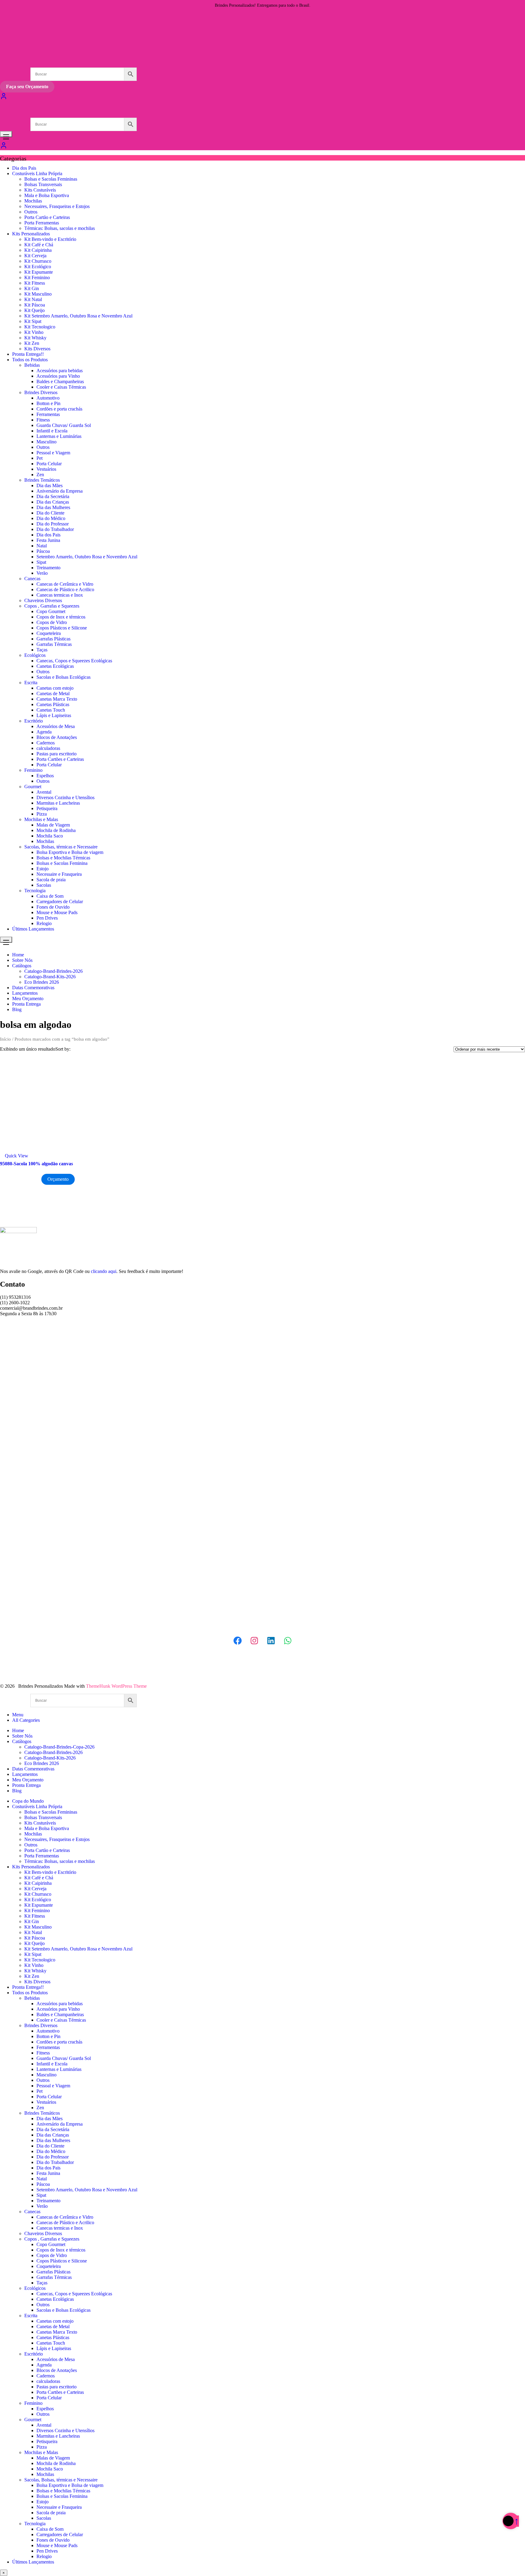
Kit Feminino (37, 277)
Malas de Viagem (53, 825)
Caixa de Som (50, 896)
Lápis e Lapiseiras (54, 715)
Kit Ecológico (38, 267)
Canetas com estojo (55, 688)
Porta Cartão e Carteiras (47, 217)
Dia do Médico (51, 518)
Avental (44, 792)
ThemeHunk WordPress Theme (116, 1686)
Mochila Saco (50, 836)
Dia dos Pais (24, 168)
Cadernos (46, 743)
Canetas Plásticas (53, 704)
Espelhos (45, 776)
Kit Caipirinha (38, 250)
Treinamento (48, 568)
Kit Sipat (33, 321)
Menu (18, 1715)
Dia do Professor (53, 524)
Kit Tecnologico (40, 327)
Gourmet (33, 787)
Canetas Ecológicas (55, 666)
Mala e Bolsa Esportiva (47, 195)
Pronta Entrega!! (28, 354)
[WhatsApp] (288, 1641)
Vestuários (46, 469)
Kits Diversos (37, 349)
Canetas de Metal (53, 693)
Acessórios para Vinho (58, 376)
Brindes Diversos (41, 392)
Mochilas (33, 201)
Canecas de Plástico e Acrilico (65, 589)
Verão (42, 573)
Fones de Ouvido (53, 907)
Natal (42, 546)
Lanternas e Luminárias (59, 436)
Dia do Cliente (50, 513)
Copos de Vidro (52, 622)
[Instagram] (254, 1641)
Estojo (43, 869)
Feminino (33, 770)
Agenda (44, 732)
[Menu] (6, 134)
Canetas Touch (51, 710)
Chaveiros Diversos (43, 600)
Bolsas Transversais (43, 184)
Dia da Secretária (53, 496)
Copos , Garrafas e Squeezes (52, 606)
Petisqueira (47, 808)
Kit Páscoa (35, 305)
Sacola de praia (51, 880)
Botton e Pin (48, 403)
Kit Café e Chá (39, 245)
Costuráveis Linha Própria (37, 173)
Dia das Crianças (53, 502)
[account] (4, 147)
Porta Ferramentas (42, 223)
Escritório (34, 721)
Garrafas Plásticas (53, 639)
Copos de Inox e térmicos (61, 617)
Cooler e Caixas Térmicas (61, 387)
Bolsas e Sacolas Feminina (62, 863)
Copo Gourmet (51, 611)
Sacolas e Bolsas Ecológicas (63, 677)
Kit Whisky (35, 338)
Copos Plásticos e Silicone (62, 628)
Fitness (43, 420)
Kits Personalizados (31, 234)
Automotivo (48, 398)
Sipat (41, 562)
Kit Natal (33, 299)
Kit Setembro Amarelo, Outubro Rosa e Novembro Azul (78, 316)
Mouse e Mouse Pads (57, 912)
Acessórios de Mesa (56, 726)
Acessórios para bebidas (60, 371)
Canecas (32, 579)
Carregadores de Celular (60, 901)
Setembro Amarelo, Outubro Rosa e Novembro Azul (87, 557)
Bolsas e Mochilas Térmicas (63, 858)
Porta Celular (49, 464)
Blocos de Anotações (57, 737)
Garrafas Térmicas (54, 644)
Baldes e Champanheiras (60, 381)
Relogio (44, 923)
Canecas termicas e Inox (60, 595)
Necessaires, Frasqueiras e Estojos (57, 206)
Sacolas (44, 885)
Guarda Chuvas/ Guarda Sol (64, 425)
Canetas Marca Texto (57, 699)
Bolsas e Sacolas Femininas (51, 179)
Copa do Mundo (28, 1801)
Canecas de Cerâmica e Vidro (65, 584)
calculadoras (48, 748)
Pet (39, 458)
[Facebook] (238, 1641)
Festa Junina (48, 540)
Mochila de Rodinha (56, 830)
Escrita (31, 683)
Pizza (42, 814)
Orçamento (58, 1179)
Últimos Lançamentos (33, 929)
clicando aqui (104, 1271)
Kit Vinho (34, 332)
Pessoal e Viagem (53, 453)
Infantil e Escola (52, 431)
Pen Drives (47, 918)
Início (5, 1039)
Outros (31, 212)
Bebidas (32, 365)
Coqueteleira (49, 633)
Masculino (46, 442)
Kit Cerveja (35, 256)
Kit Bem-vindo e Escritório (50, 239)
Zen (40, 475)
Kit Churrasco (38, 261)
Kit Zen (32, 343)
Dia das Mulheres (53, 507)
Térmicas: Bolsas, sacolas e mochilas (60, 228)
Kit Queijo (34, 310)
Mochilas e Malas (41, 819)
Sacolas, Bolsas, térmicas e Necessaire (61, 847)
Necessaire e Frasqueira (59, 874)
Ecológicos (35, 655)
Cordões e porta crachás (59, 409)
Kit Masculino (38, 294)
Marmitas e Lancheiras (58, 803)
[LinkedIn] (271, 1641)
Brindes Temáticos (42, 480)
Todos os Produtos (30, 360)
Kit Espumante (39, 272)
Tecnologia (35, 891)
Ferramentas (48, 414)
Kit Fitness (35, 283)
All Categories (26, 1720)
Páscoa (43, 551)
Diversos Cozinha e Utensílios (65, 797)
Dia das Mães (50, 485)
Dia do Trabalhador (55, 529)
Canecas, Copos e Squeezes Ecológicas (74, 661)
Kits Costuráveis (40, 190)
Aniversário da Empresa (60, 491)
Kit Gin (32, 288)
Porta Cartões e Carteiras (60, 759)
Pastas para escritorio (57, 754)
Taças (42, 650)
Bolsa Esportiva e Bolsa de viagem (70, 852)
